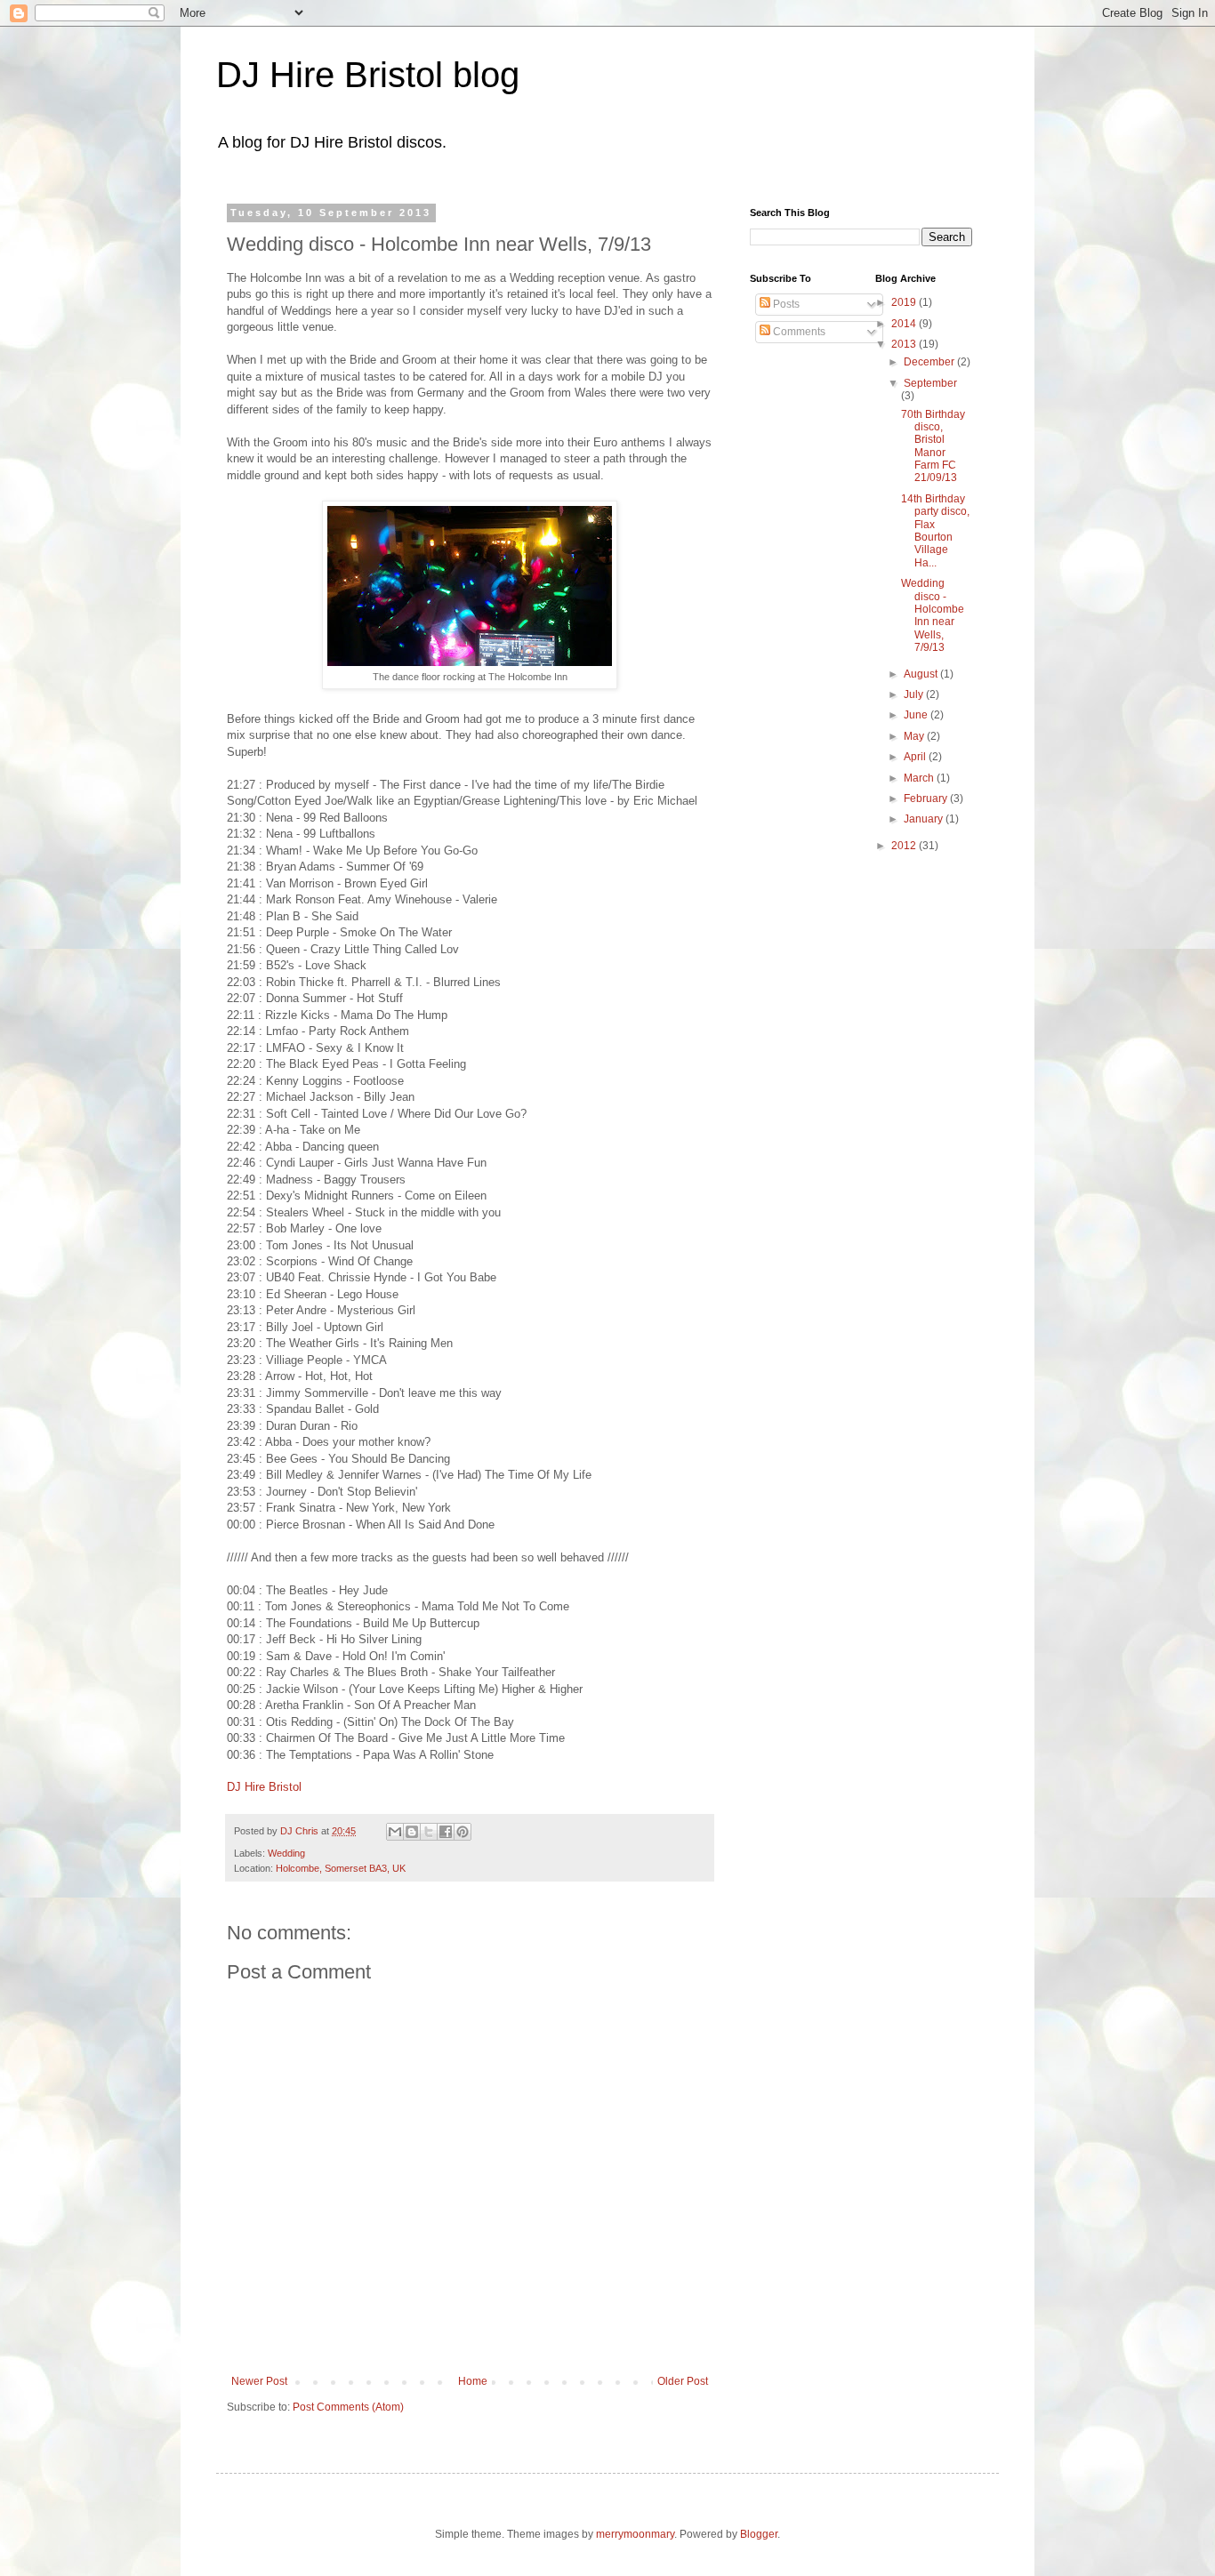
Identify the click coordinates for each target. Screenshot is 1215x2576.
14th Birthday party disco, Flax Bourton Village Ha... (935, 531)
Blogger (759, 2534)
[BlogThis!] (412, 1832)
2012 (905, 846)
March (920, 778)
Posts (785, 304)
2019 (905, 302)
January (925, 819)
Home (473, 2381)
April (916, 757)
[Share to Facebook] (446, 1832)
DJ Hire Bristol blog (368, 75)
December (930, 362)
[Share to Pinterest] (463, 1832)
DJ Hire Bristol (264, 1787)
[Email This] (395, 1832)
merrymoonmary (635, 2534)
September (930, 383)
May (915, 736)
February (927, 798)
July (915, 694)
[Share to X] (429, 1832)
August (922, 674)
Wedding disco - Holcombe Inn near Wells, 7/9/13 (933, 615)
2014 (905, 324)
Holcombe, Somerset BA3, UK (341, 1868)
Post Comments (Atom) (348, 2407)
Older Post (683, 2381)
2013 (905, 344)
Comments (798, 332)
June (917, 715)
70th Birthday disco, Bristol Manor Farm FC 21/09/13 (933, 446)
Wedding (286, 1853)
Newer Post (259, 2381)
